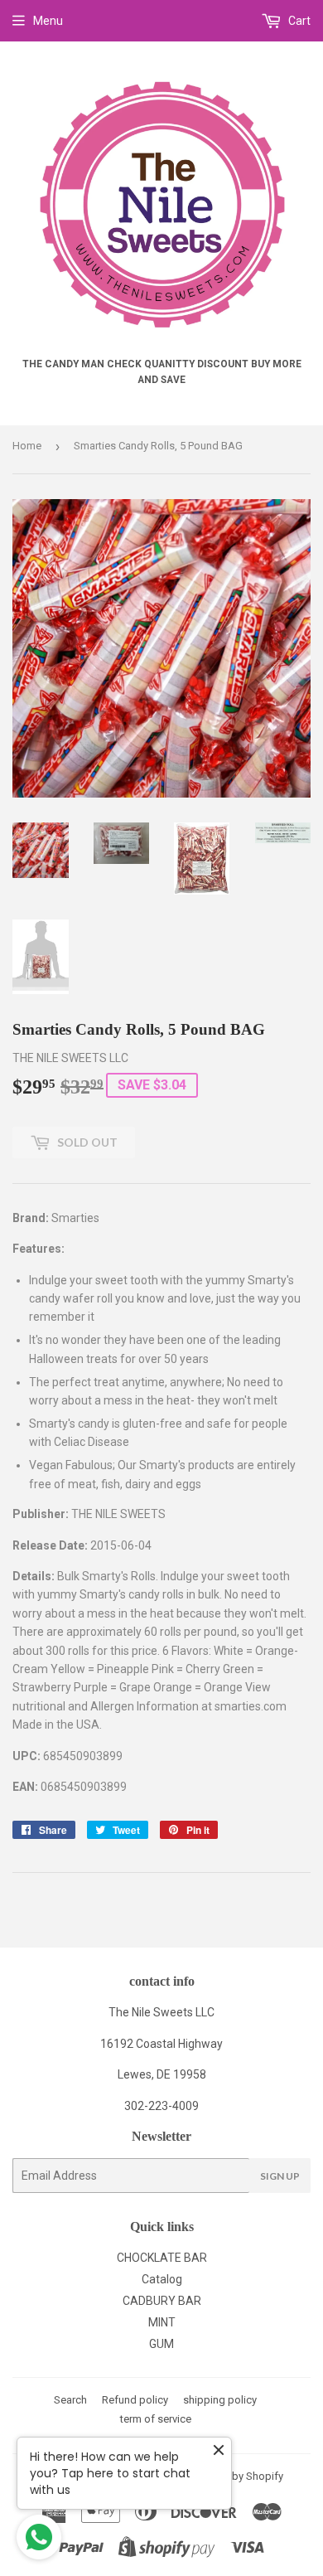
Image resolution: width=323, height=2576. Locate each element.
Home (27, 446)
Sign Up (280, 2176)
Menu (48, 21)
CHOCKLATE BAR (162, 2258)
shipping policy (220, 2400)
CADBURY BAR (162, 2301)
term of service (156, 2419)
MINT (162, 2322)
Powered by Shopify (235, 2476)
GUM (161, 2344)
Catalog (162, 2279)
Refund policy (135, 2400)
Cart (298, 21)
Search (70, 2400)
